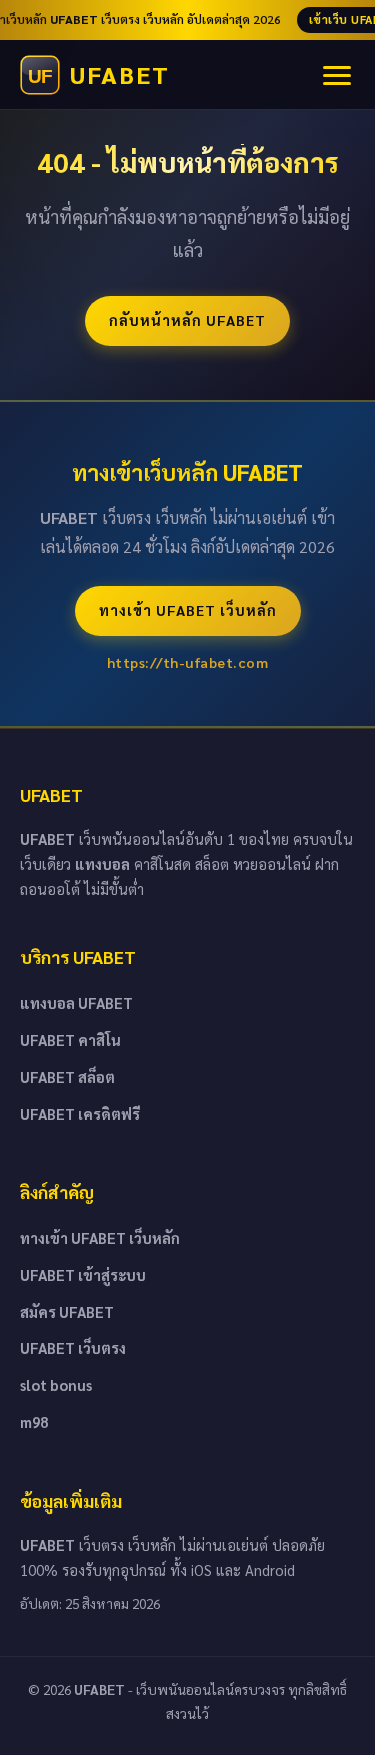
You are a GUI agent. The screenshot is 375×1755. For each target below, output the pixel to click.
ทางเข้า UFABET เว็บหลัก (188, 610)
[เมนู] (337, 75)
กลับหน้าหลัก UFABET (187, 320)
